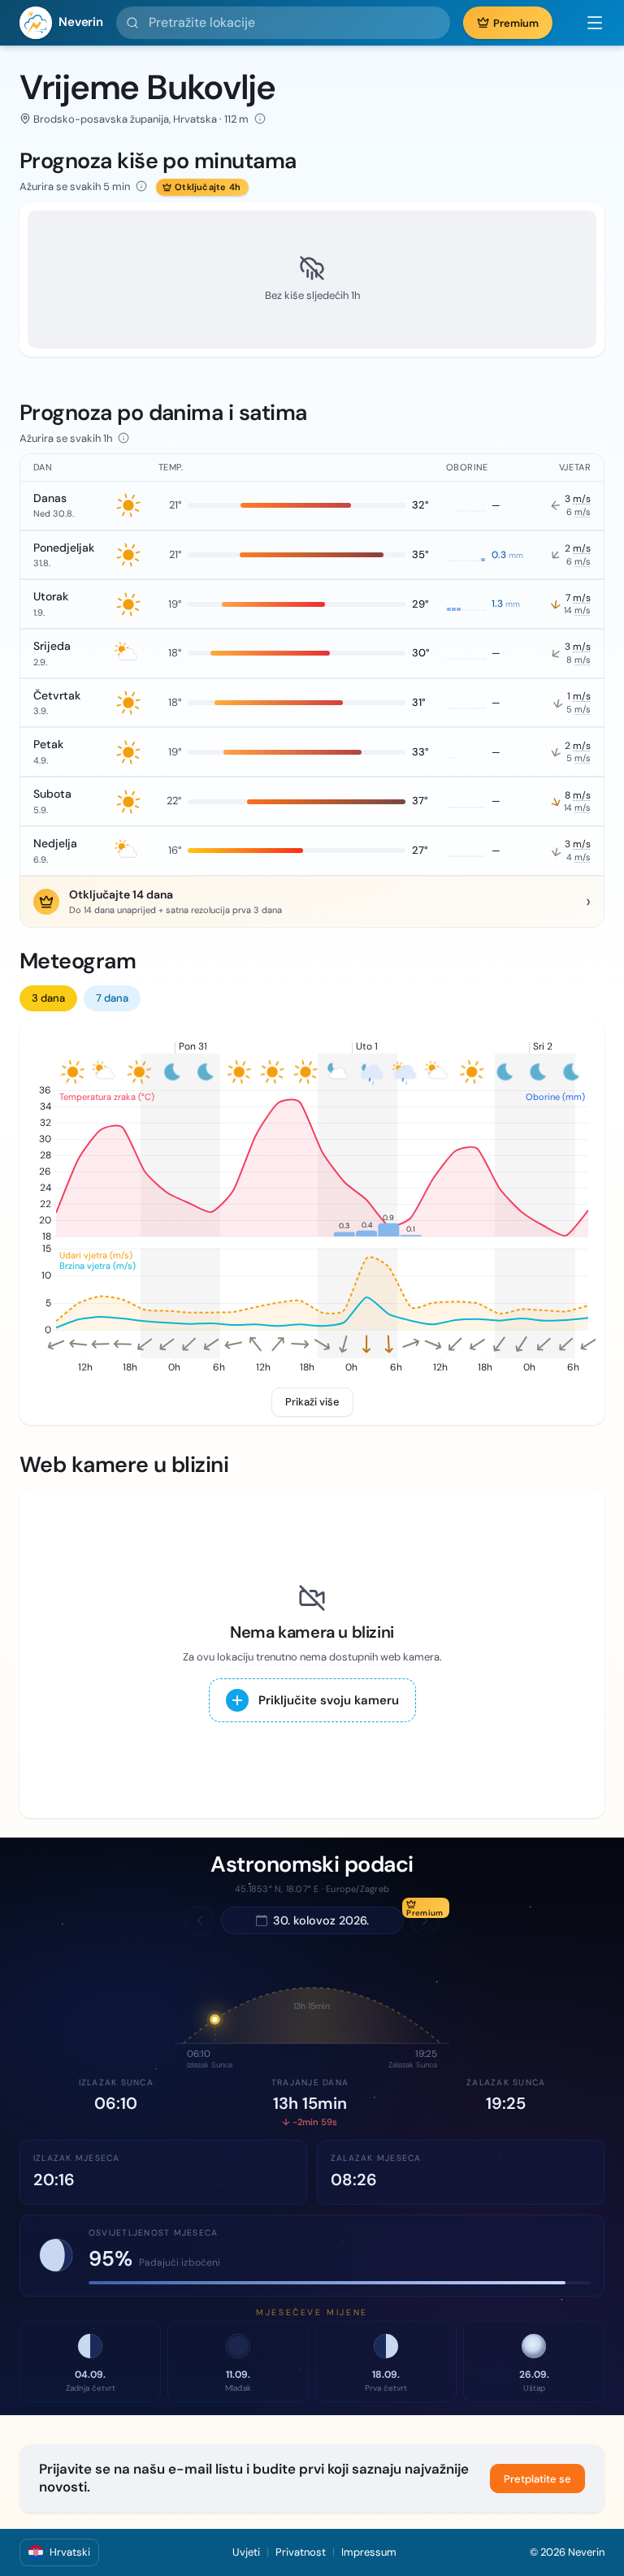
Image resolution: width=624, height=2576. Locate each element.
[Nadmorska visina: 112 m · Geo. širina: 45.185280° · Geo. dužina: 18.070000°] (260, 119)
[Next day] (425, 1920)
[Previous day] (200, 1920)
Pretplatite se (537, 2479)
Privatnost (301, 2552)
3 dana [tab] (48, 998)
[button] (587, 23)
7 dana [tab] (112, 998)
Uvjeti (246, 2552)
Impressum (369, 2552)
